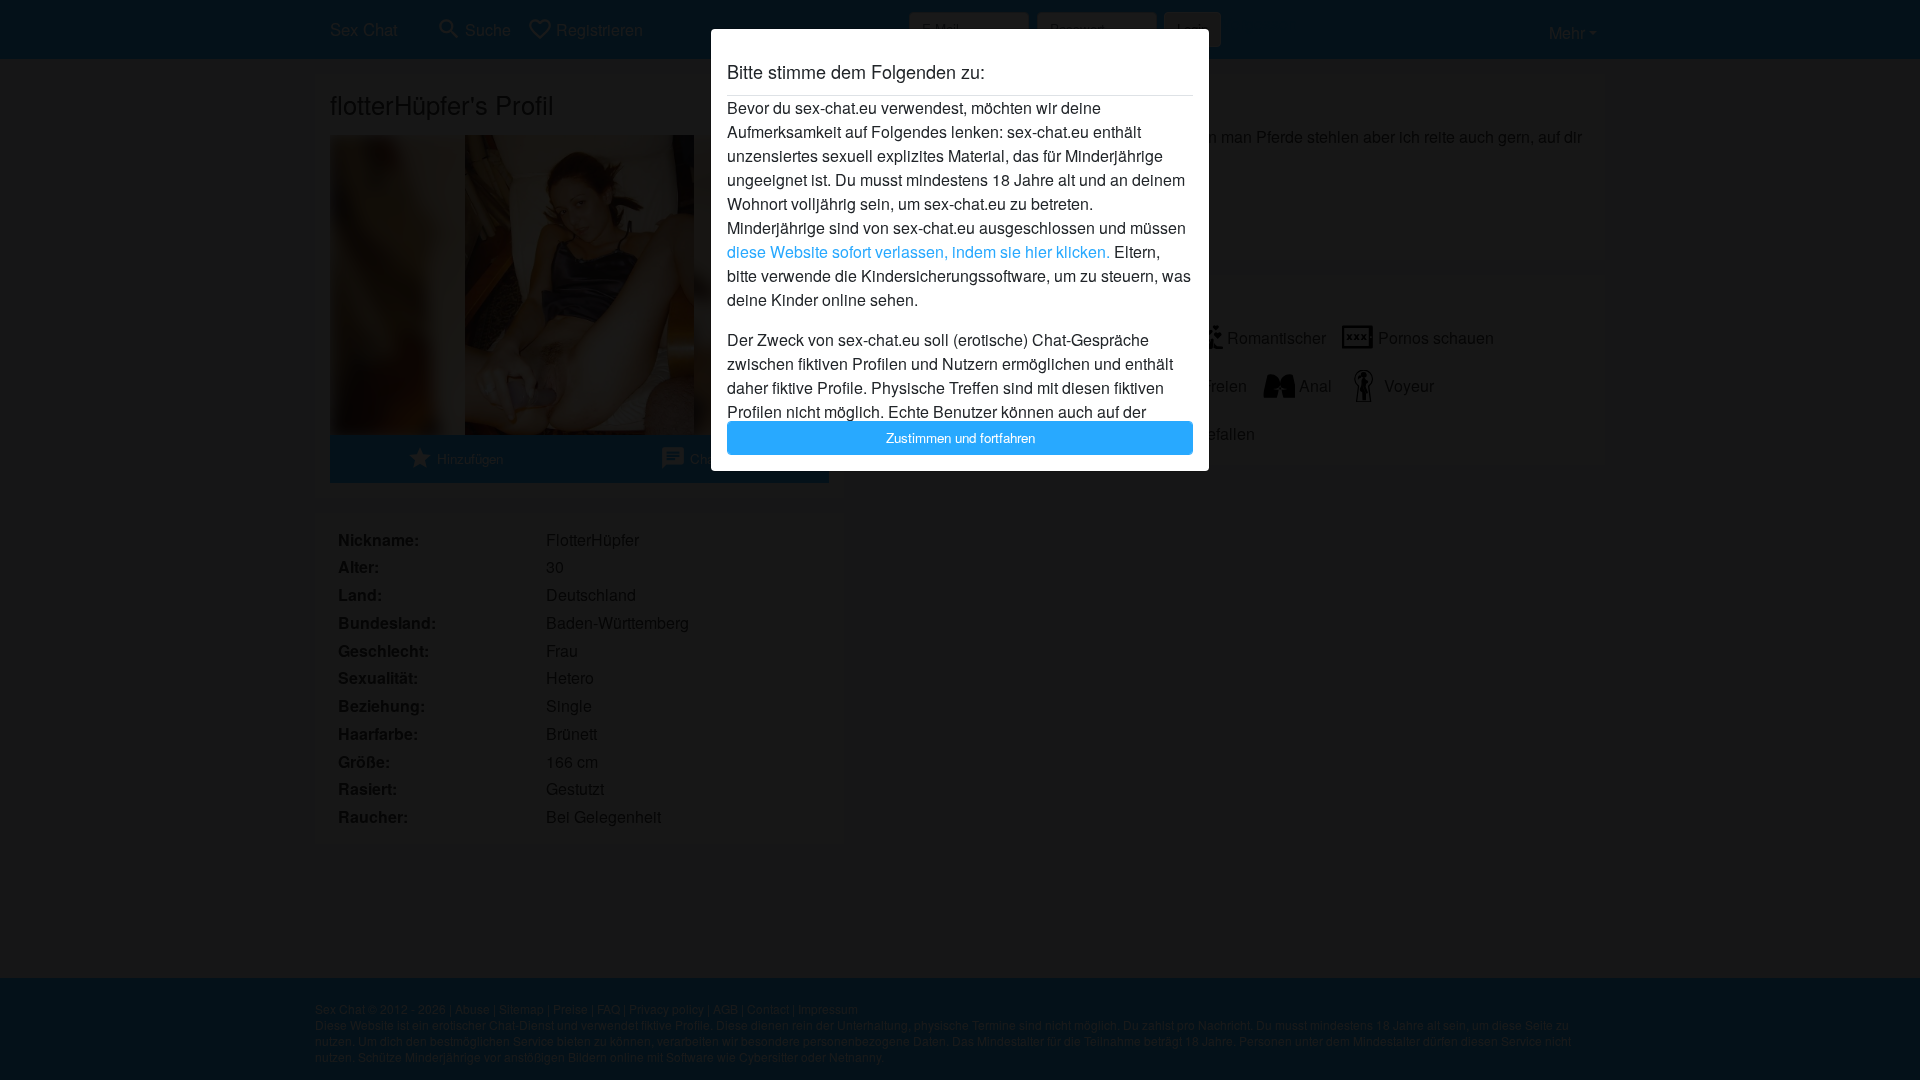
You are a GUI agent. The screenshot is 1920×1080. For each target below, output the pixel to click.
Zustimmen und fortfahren (960, 437)
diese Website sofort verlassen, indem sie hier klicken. (918, 251)
